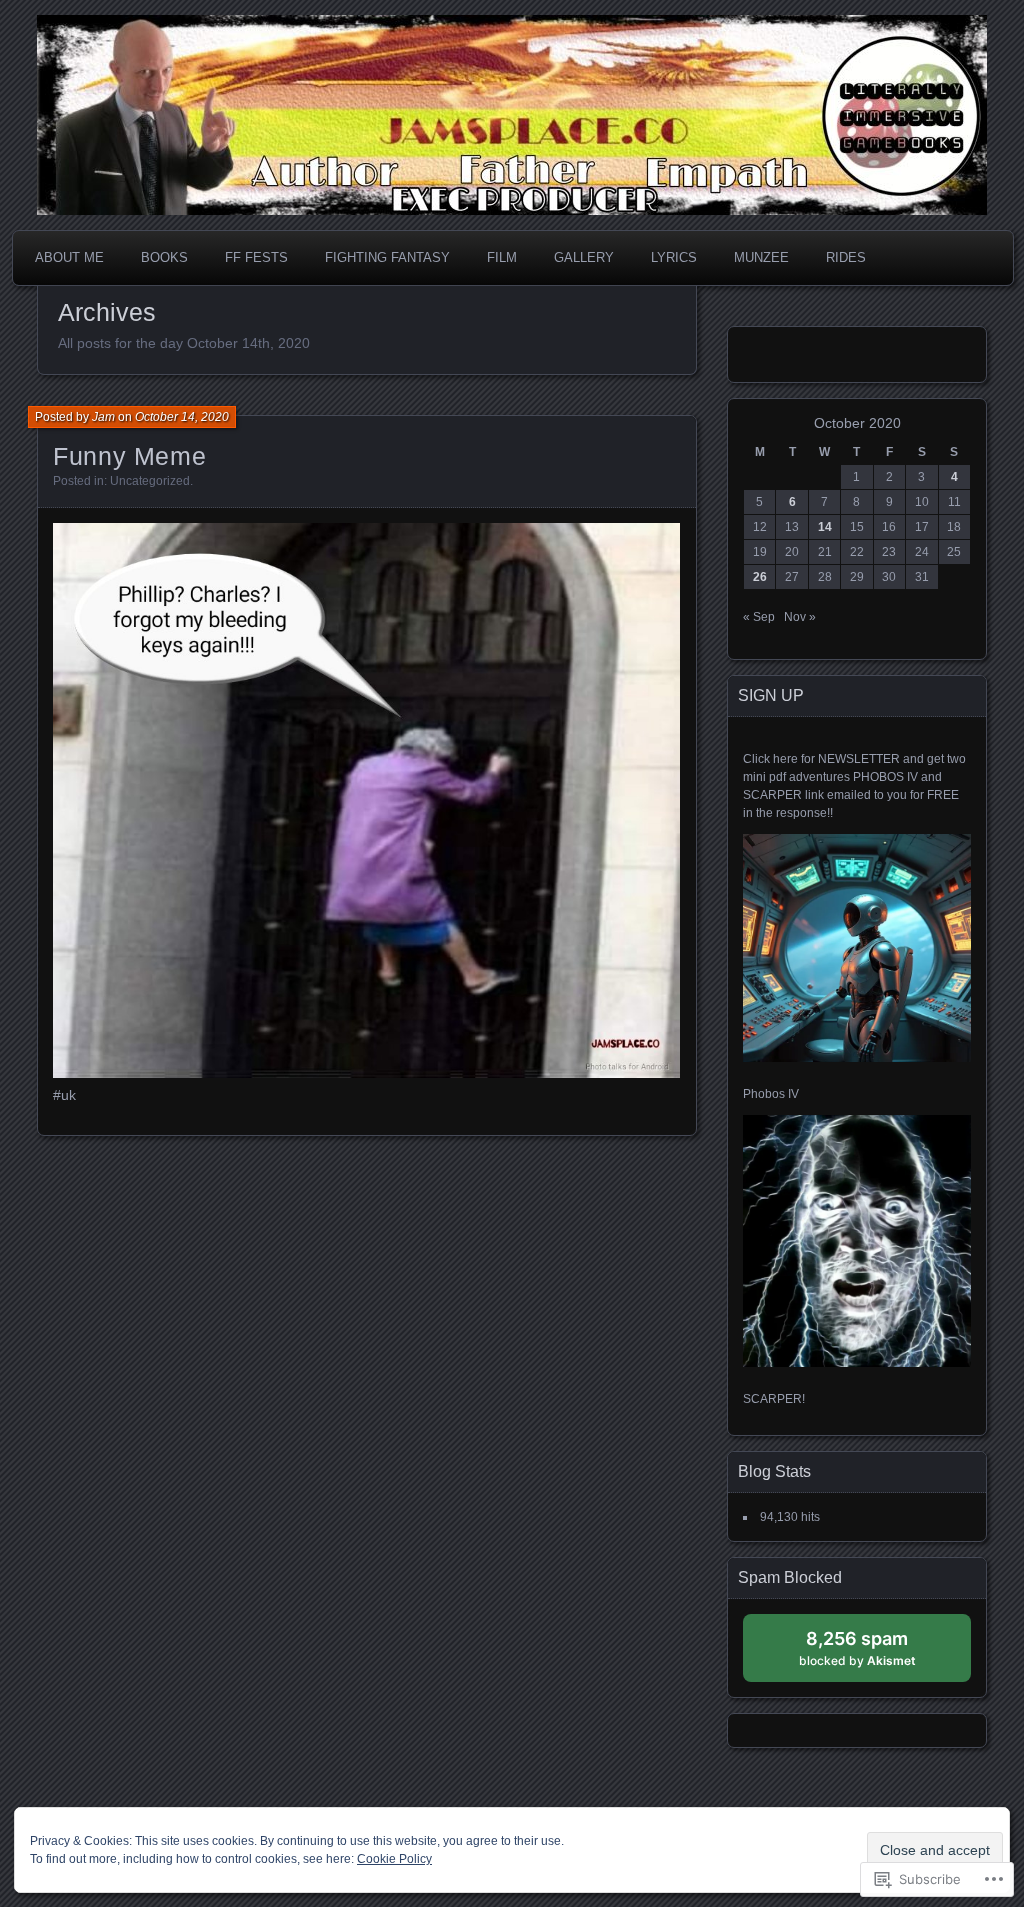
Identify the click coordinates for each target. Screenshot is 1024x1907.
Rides (846, 257)
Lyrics (674, 257)
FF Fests (256, 257)
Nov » (800, 617)
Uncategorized (150, 481)
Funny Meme (129, 456)
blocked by (876, 1654)
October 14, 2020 (182, 417)
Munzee (761, 257)
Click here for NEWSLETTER (821, 759)
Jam (103, 417)
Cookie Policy (394, 1859)
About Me (69, 257)
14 (825, 527)
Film (502, 257)
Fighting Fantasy (387, 257)
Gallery (584, 257)
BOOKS (164, 257)
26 (760, 577)
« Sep (759, 617)
